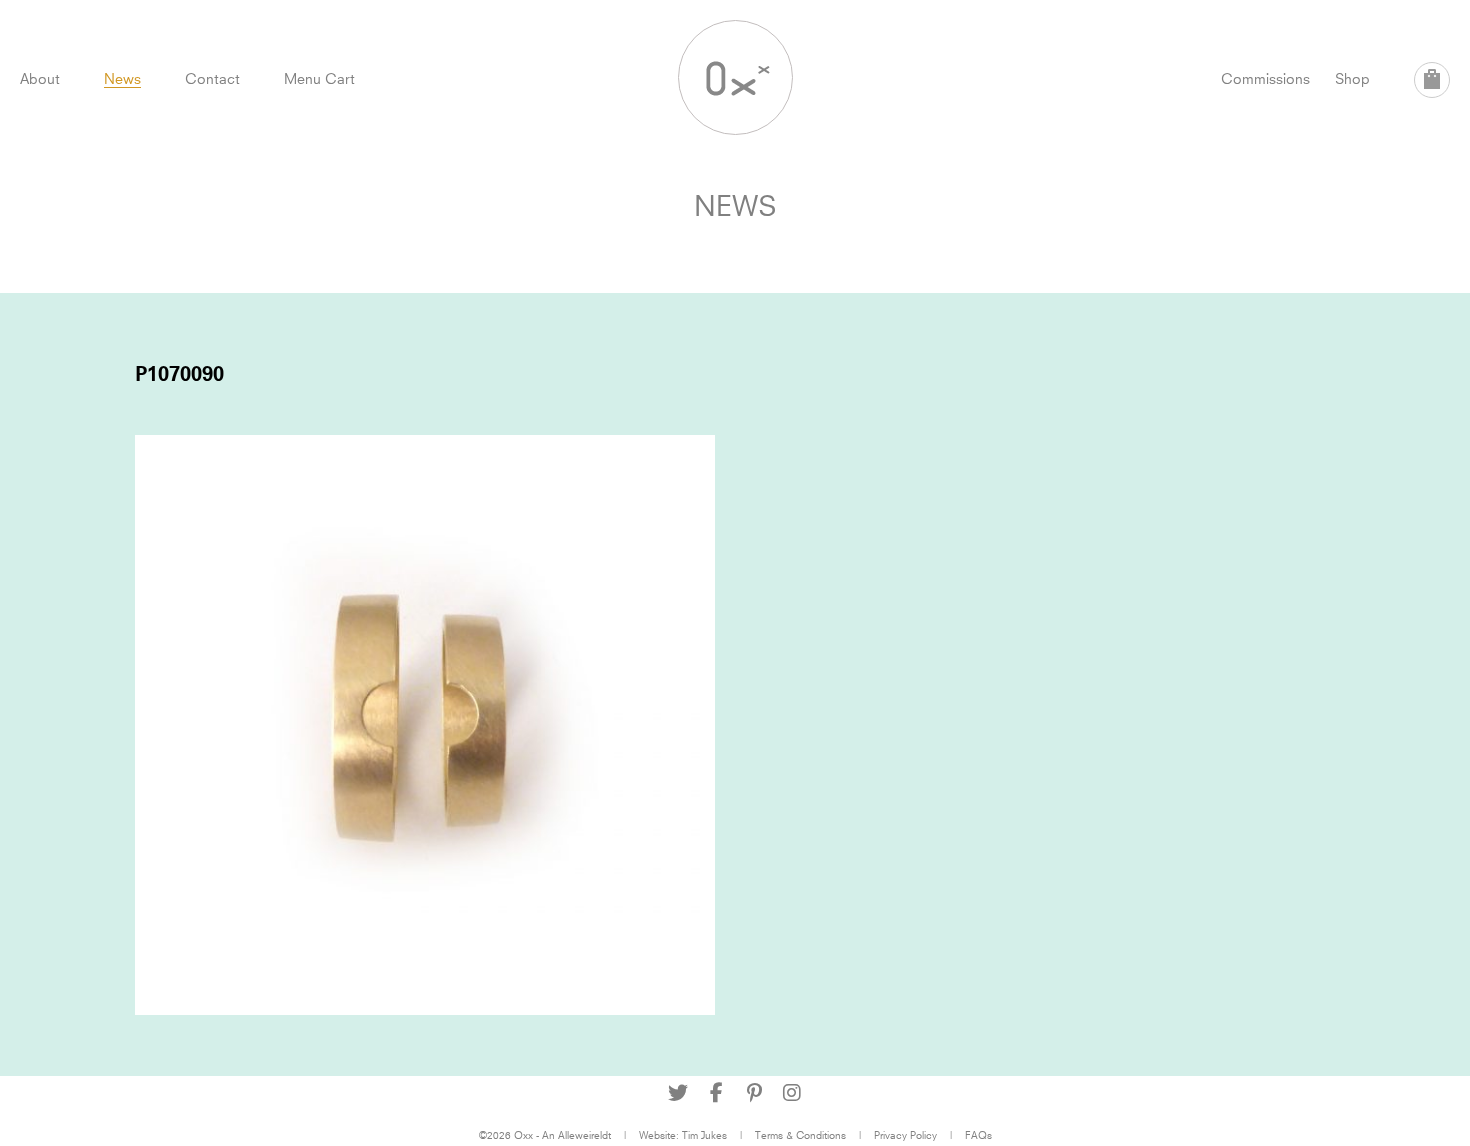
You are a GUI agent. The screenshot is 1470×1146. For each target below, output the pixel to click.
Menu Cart (319, 78)
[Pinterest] (754, 1093)
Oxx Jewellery (735, 77)
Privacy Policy (905, 1135)
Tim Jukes (704, 1135)
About (40, 78)
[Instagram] (792, 1093)
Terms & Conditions (800, 1135)
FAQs (978, 1135)
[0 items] (1432, 80)
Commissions (1265, 78)
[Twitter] (678, 1093)
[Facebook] (716, 1093)
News (122, 78)
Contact (212, 78)
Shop (1352, 78)
